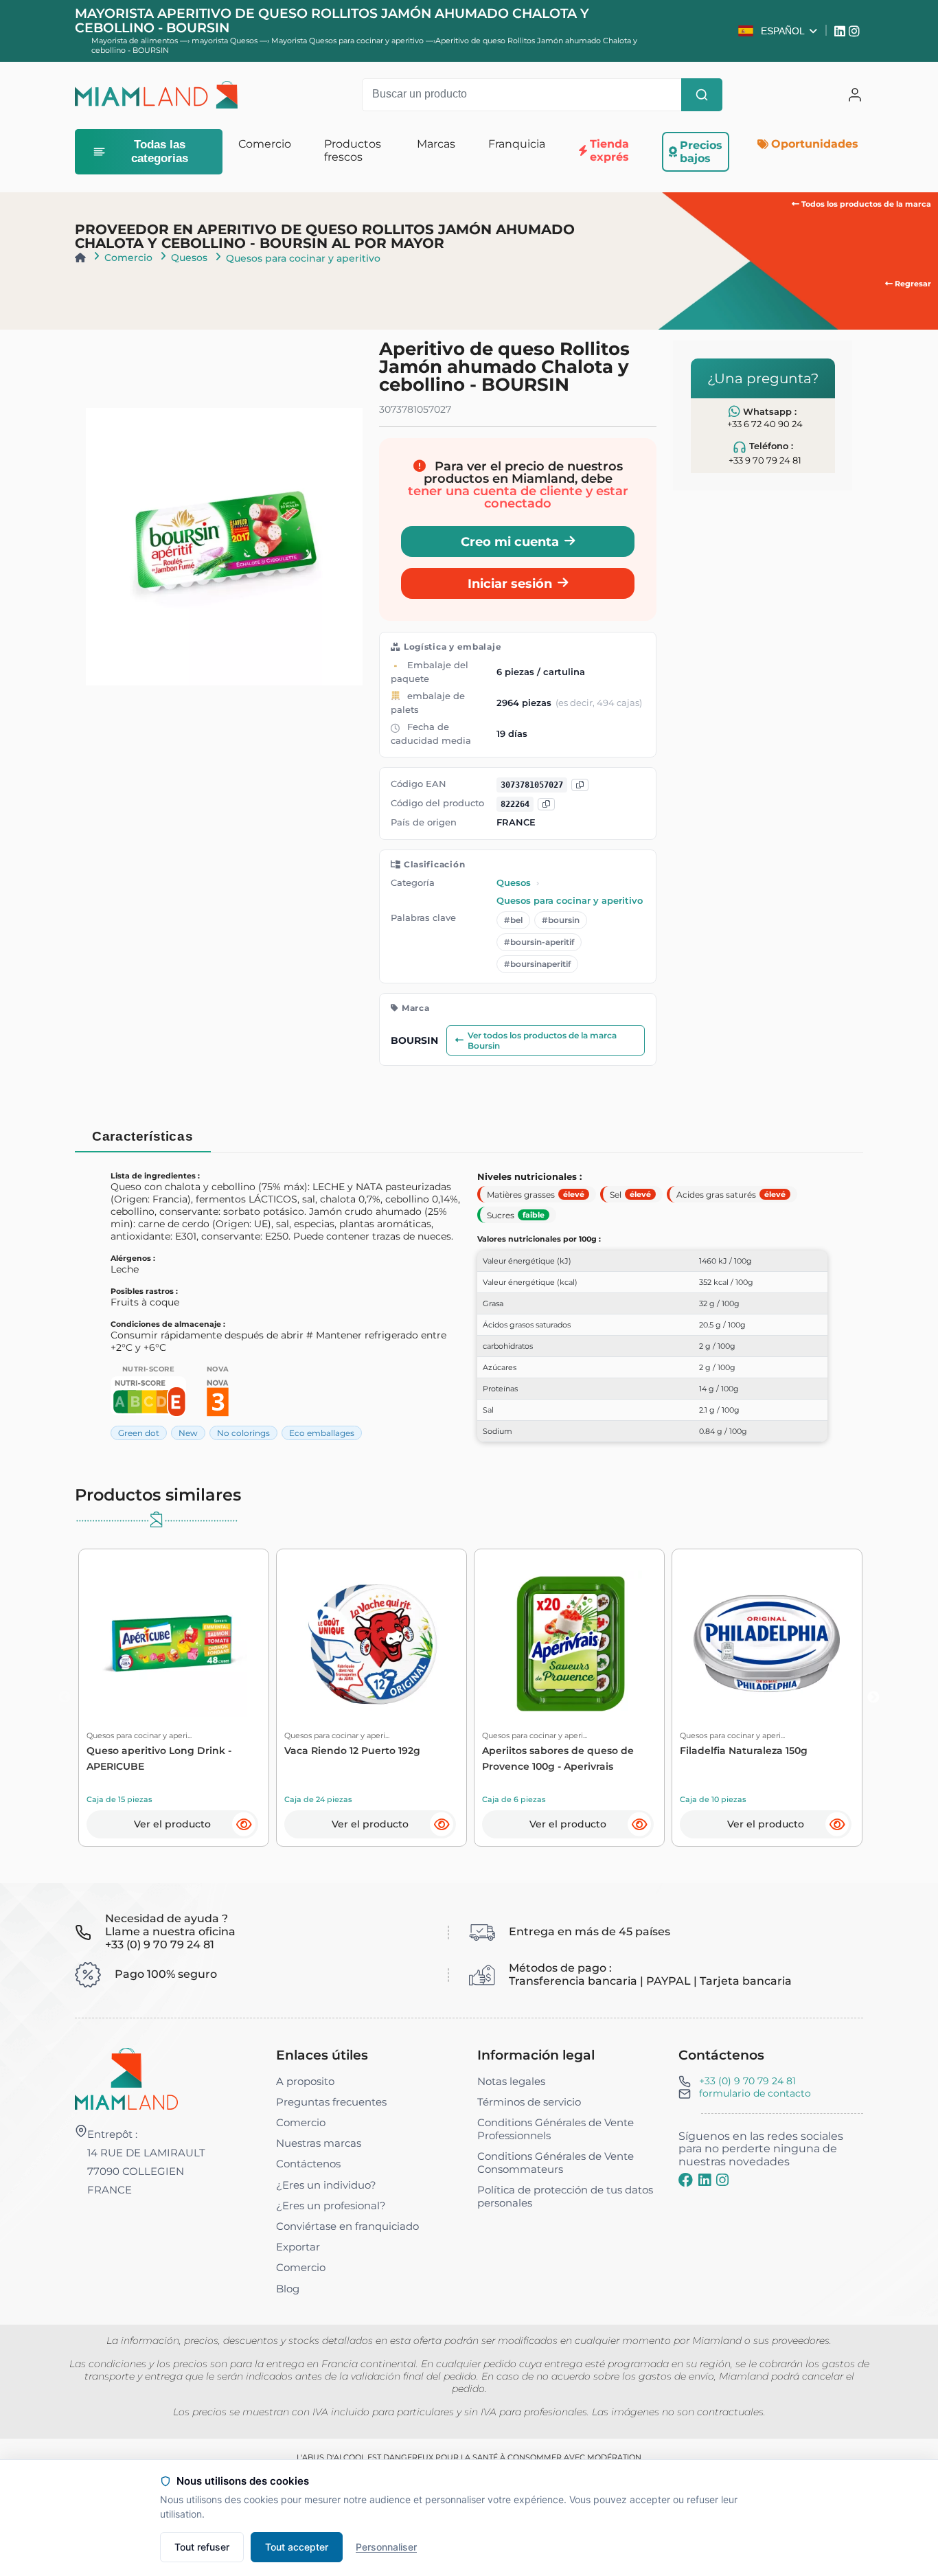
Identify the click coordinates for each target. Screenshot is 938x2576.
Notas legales (511, 2081)
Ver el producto (172, 1824)
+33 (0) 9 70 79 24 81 (747, 2081)
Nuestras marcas (319, 2143)
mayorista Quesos (226, 41)
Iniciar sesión (510, 583)
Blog (288, 2289)
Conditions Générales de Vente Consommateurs (556, 2163)
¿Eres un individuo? (326, 2185)
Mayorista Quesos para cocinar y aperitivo (348, 41)
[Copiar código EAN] (580, 785)
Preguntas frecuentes (331, 2102)
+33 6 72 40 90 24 (765, 424)
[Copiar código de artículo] (546, 805)
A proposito (305, 2081)
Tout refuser (202, 2547)
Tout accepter (297, 2547)
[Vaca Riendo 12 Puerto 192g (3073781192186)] (371, 1644)
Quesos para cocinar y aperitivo (303, 258)
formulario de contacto (755, 2093)
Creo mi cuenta (510, 542)
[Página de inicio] (80, 258)
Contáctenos (308, 2164)
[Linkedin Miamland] (842, 31)
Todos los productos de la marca (865, 204)
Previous (65, 1698)
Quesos (189, 258)
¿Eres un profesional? (331, 2205)
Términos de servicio (529, 2102)
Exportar (298, 2247)
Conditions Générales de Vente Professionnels (556, 2129)
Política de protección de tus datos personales (565, 2196)
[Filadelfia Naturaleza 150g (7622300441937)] (767, 1644)
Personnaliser (386, 2547)
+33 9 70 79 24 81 (765, 460)
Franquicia (517, 144)
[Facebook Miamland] (686, 2180)
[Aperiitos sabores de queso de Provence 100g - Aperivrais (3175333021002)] (569, 1644)
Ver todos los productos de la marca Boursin (542, 1040)
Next (873, 1698)
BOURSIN (414, 1040)
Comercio (128, 258)
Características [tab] (142, 1136)
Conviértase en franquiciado (347, 2226)
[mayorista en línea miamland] (157, 95)
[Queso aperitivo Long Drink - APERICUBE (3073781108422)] (173, 1644)
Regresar (912, 284)
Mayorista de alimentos (135, 41)
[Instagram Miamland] (856, 31)
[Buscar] (702, 95)
